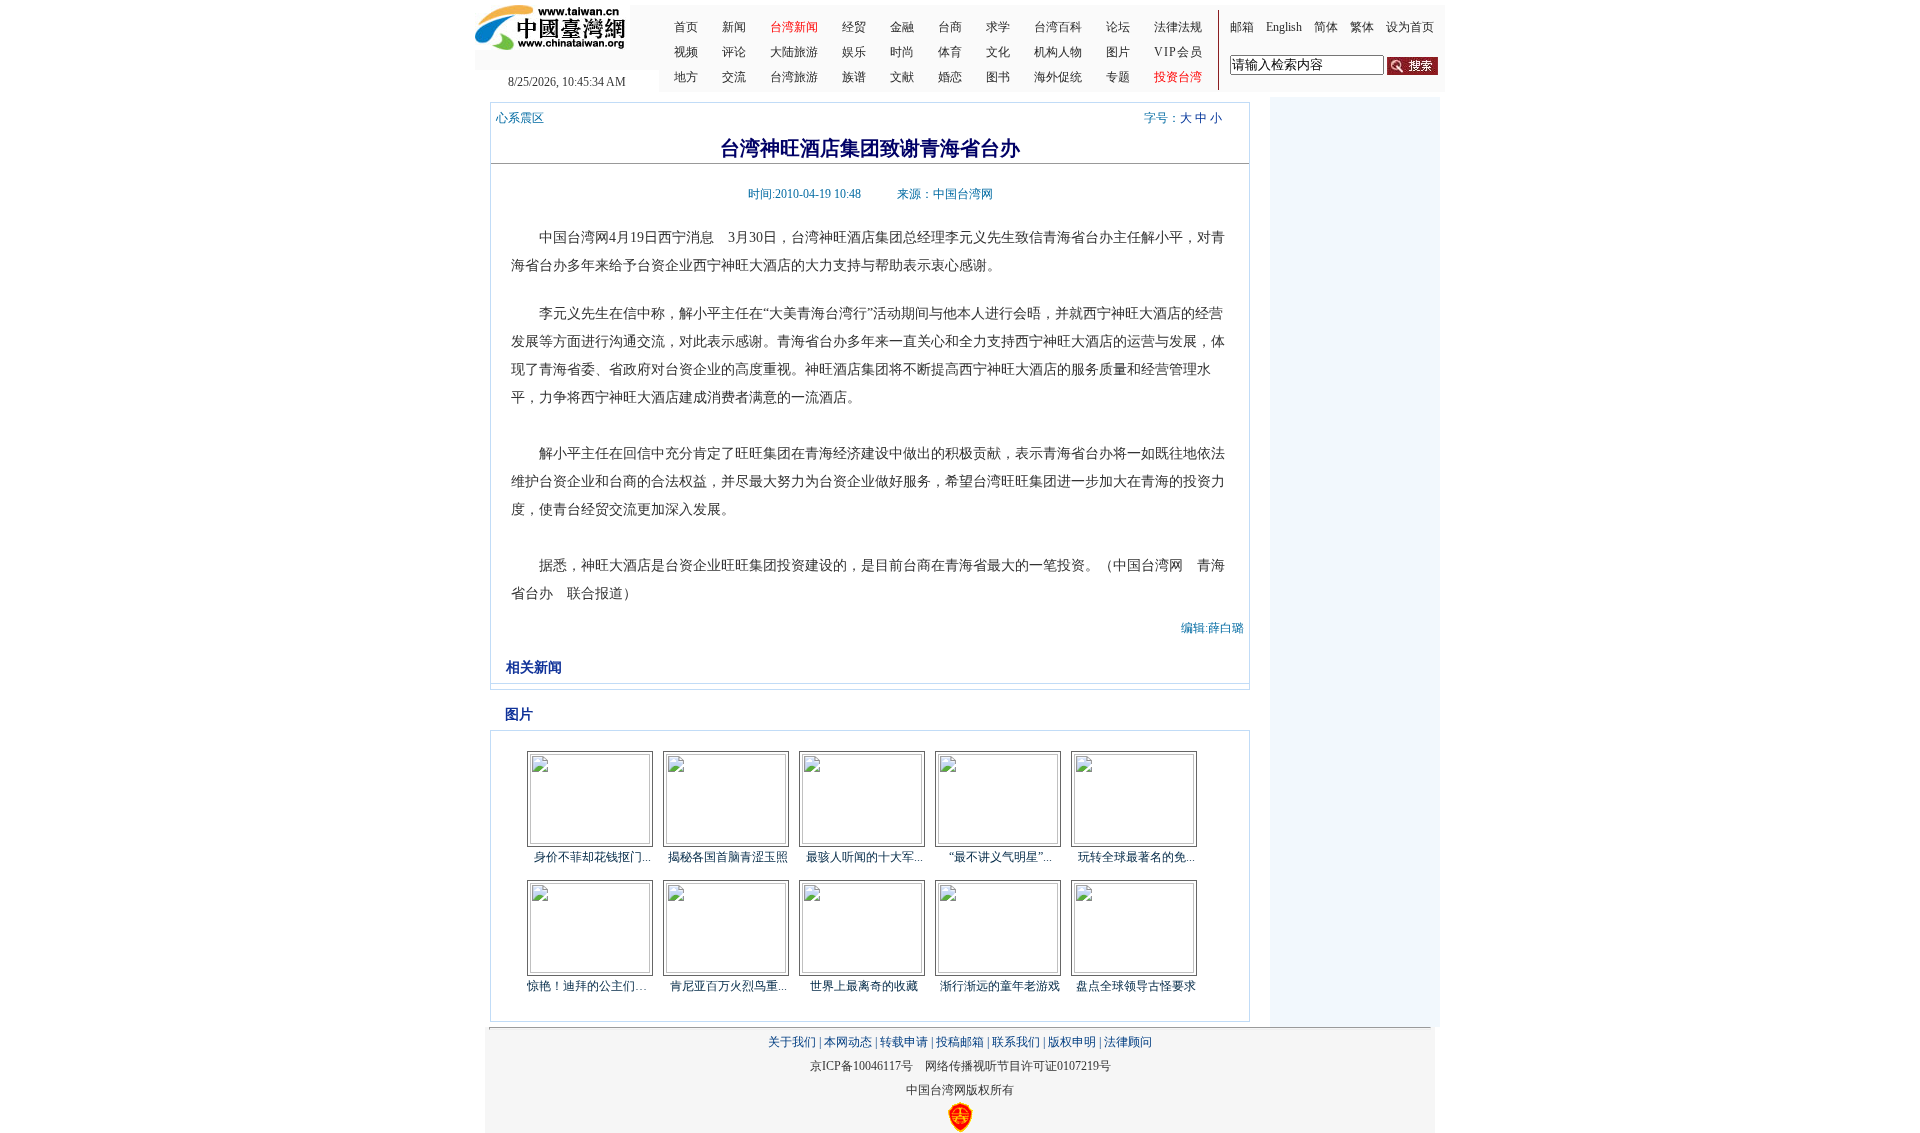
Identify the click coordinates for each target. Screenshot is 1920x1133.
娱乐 (854, 52)
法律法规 (1178, 27)
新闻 (734, 27)
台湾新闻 (794, 27)
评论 (734, 52)
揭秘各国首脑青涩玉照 (728, 857)
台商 (950, 27)
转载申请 (904, 1042)
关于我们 (792, 1042)
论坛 (1118, 27)
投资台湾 (1178, 77)
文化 (998, 52)
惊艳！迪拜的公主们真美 (592, 986)
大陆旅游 (794, 52)
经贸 (854, 27)
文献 (902, 77)
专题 (1118, 77)
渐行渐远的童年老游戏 (1000, 986)
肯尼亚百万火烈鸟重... (728, 986)
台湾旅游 (794, 77)
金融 (902, 27)
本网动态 (848, 1042)
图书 (998, 77)
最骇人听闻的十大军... (864, 857)
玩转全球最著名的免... (1136, 857)
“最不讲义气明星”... (1000, 857)
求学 (998, 27)
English (1284, 27)
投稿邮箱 (960, 1042)
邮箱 (1242, 27)
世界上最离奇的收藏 (864, 986)
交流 (734, 77)
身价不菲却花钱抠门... (592, 857)
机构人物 (1058, 52)
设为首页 (1410, 27)
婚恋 (950, 77)
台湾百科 (1058, 27)
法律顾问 (1128, 1042)
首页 (686, 27)
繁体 (1362, 27)
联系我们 (1016, 1042)
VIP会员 (1178, 52)
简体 (1326, 27)
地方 (686, 77)
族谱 (854, 77)
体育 (950, 52)
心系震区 (520, 118)
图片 (1118, 52)
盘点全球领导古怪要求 (1136, 986)
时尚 (902, 52)
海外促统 (1058, 77)
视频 (686, 52)
